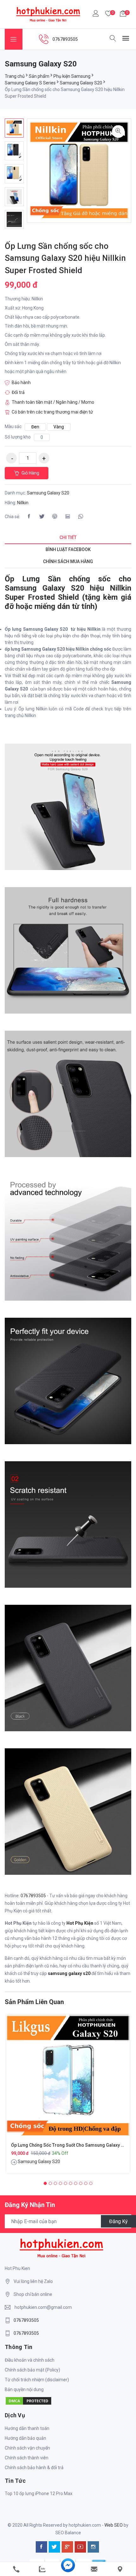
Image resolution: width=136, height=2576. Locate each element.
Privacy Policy (107, 1341)
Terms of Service (63, 1349)
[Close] (127, 1183)
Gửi (68, 1366)
